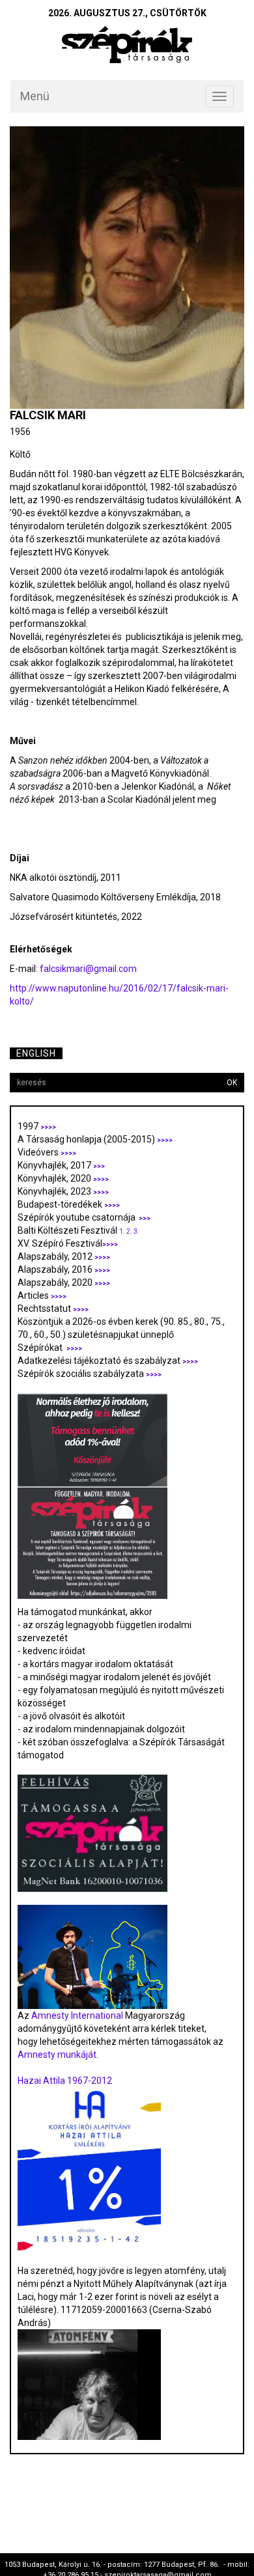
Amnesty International (77, 2015)
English (36, 1053)
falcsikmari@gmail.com (88, 969)
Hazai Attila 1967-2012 (65, 2081)
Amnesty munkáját (57, 2055)
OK (232, 1083)
